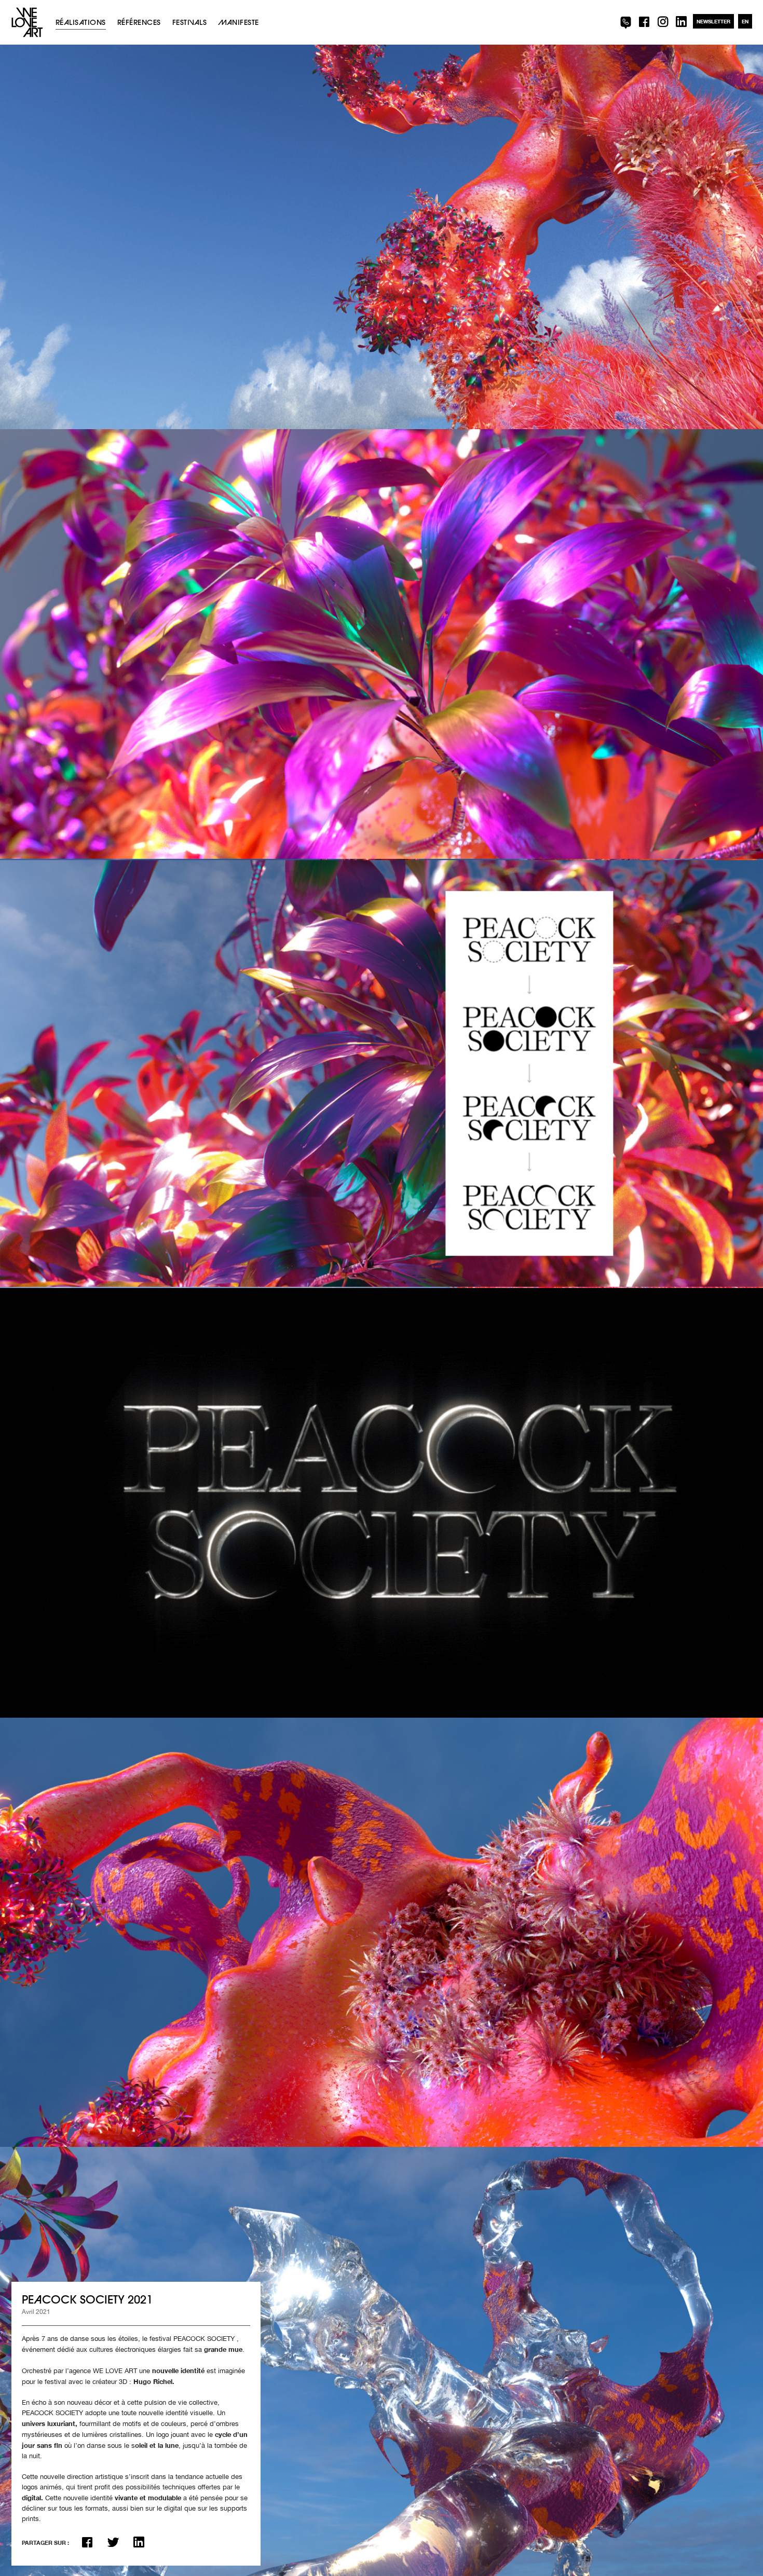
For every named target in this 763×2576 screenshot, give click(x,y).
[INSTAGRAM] (661, 22)
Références (139, 22)
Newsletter (713, 21)
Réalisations (81, 22)
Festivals (189, 22)
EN (745, 21)
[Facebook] (87, 2542)
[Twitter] (113, 2542)
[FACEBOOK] (642, 22)
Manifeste (238, 22)
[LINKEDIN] (680, 22)
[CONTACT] (624, 22)
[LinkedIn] (139, 2542)
